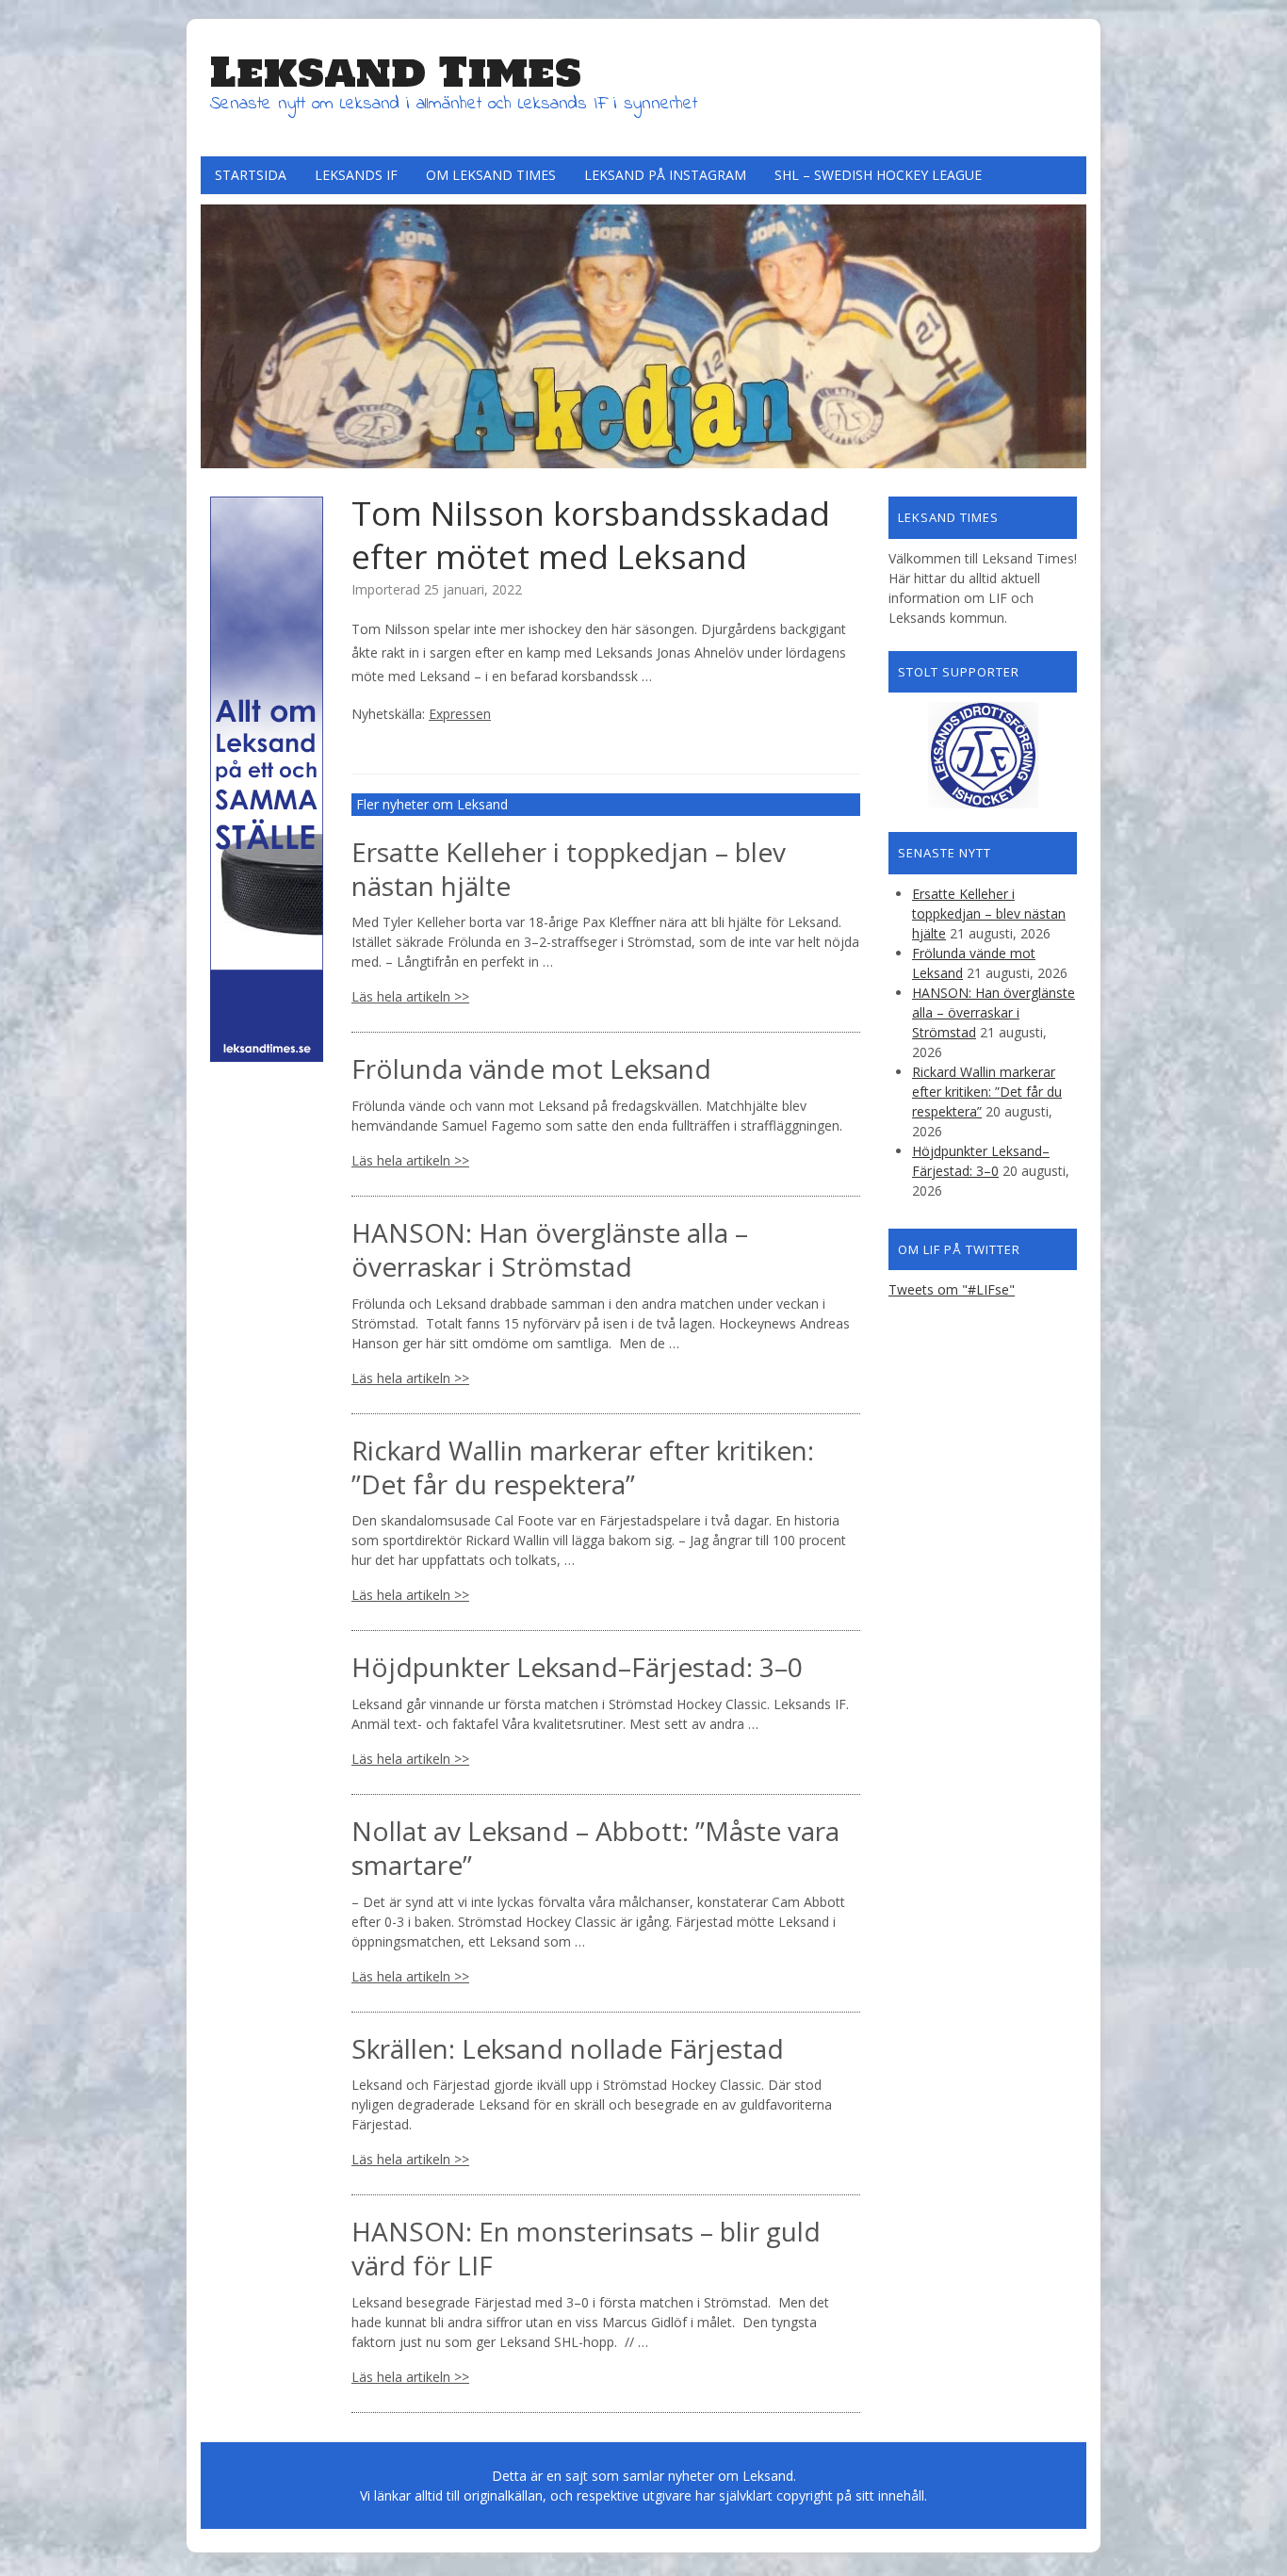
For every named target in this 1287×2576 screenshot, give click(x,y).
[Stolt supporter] (983, 755)
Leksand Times (396, 72)
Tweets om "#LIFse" (952, 1289)
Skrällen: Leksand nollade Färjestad (568, 2048)
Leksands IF (356, 175)
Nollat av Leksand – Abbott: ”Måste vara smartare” (595, 1848)
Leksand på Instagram (665, 175)
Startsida (251, 175)
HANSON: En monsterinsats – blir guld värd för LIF (586, 2248)
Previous (220, 332)
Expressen (460, 714)
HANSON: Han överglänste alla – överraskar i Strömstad (550, 1249)
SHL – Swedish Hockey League (878, 175)
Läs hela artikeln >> (410, 996)
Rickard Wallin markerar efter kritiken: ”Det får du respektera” (583, 1467)
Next (1067, 332)
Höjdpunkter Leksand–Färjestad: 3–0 (577, 1667)
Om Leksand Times (491, 175)
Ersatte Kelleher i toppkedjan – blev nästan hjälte (569, 869)
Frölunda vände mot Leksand (531, 1068)
